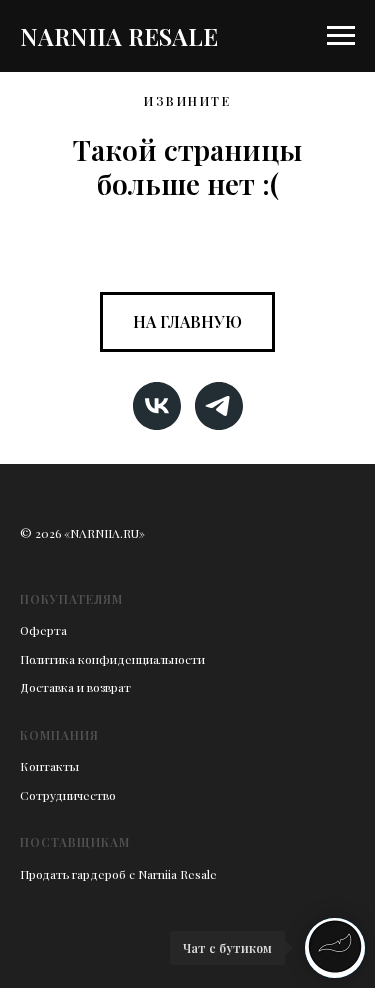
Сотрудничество (68, 795)
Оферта (43, 630)
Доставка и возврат (75, 687)
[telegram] (219, 406)
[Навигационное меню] (341, 36)
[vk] (157, 406)
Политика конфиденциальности (112, 659)
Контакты (49, 766)
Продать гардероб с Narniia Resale (118, 874)
